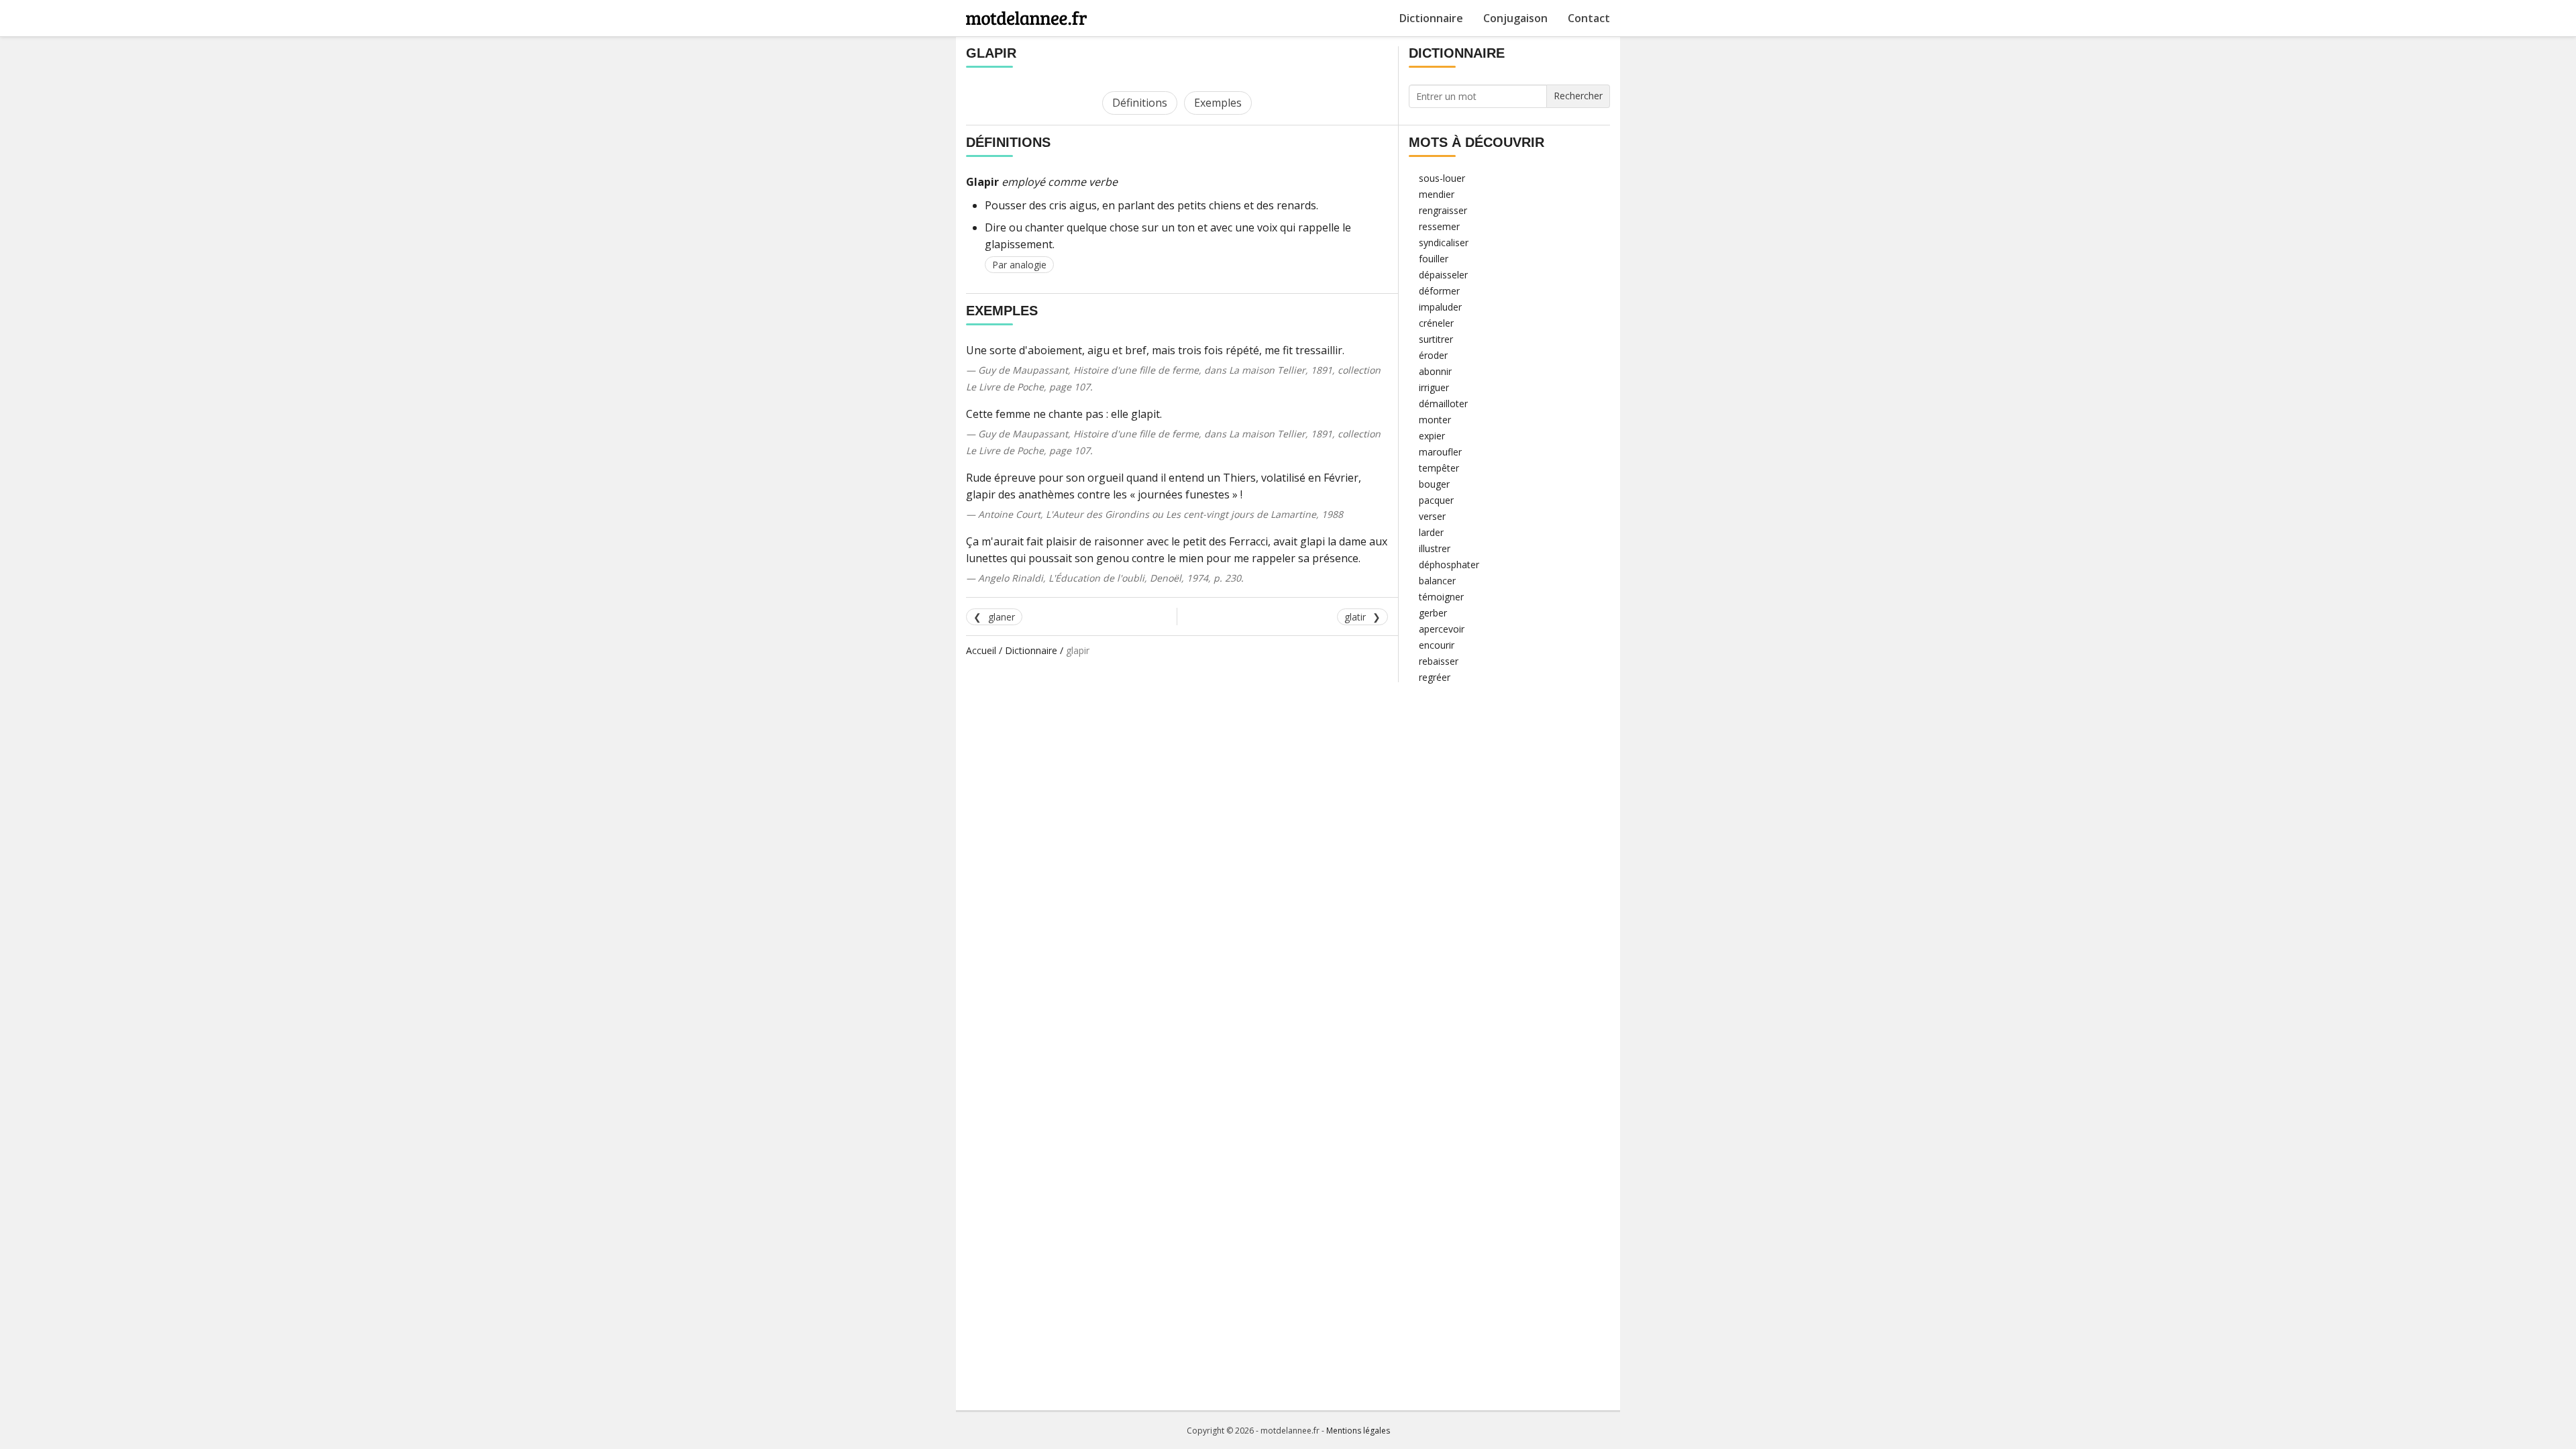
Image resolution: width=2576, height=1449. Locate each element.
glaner (1002, 617)
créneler (1436, 323)
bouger (1434, 484)
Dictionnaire (1431, 18)
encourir (1437, 645)
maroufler (1440, 452)
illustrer (1435, 548)
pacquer (1436, 500)
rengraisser (1443, 210)
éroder (1433, 355)
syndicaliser (1444, 243)
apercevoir (1442, 629)
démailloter (1443, 404)
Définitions (1140, 103)
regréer (1435, 677)
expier (1432, 436)
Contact (1589, 18)
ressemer (1439, 226)
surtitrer (1436, 339)
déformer (1439, 291)
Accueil (981, 650)
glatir (1355, 617)
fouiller (1434, 259)
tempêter (1439, 468)
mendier (1437, 194)
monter (1435, 420)
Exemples (1218, 103)
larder (1431, 532)
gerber (1433, 613)
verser (1432, 516)
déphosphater (1449, 565)
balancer (1437, 581)
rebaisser (1439, 661)
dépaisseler (1443, 275)
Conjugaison (1515, 18)
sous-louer (1442, 178)
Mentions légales (1358, 1431)
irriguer (1434, 387)
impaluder (1440, 307)
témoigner (1441, 597)
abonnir (1435, 371)
